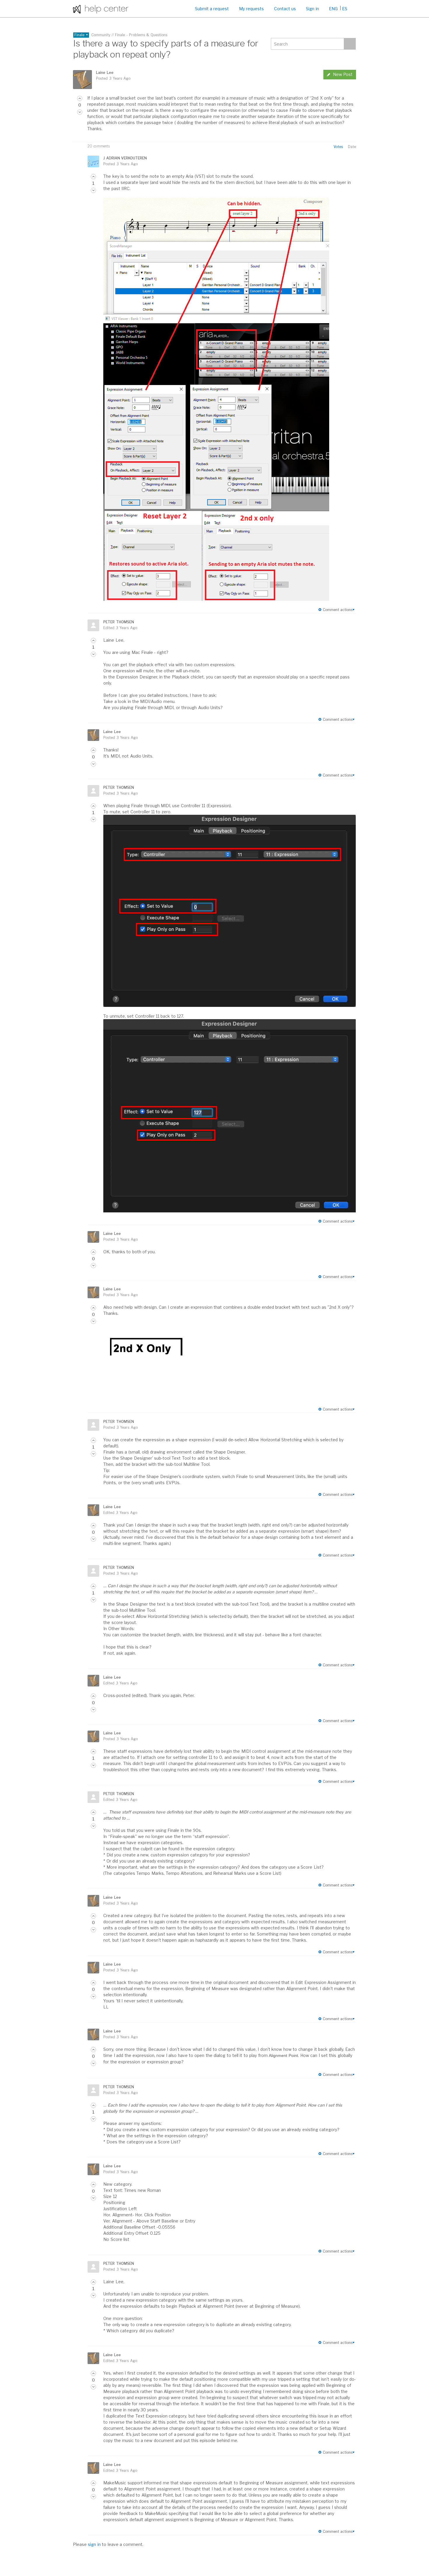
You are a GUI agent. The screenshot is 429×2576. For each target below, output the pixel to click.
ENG (333, 9)
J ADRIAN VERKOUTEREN (125, 158)
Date (352, 147)
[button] (80, 98)
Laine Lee (105, 73)
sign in (94, 2544)
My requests (251, 9)
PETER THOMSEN (118, 622)
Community (101, 35)
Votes (338, 147)
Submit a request (212, 9)
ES (345, 9)
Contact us (285, 9)
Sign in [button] (312, 9)
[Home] (101, 9)
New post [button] (343, 74)
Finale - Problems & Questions (141, 35)
